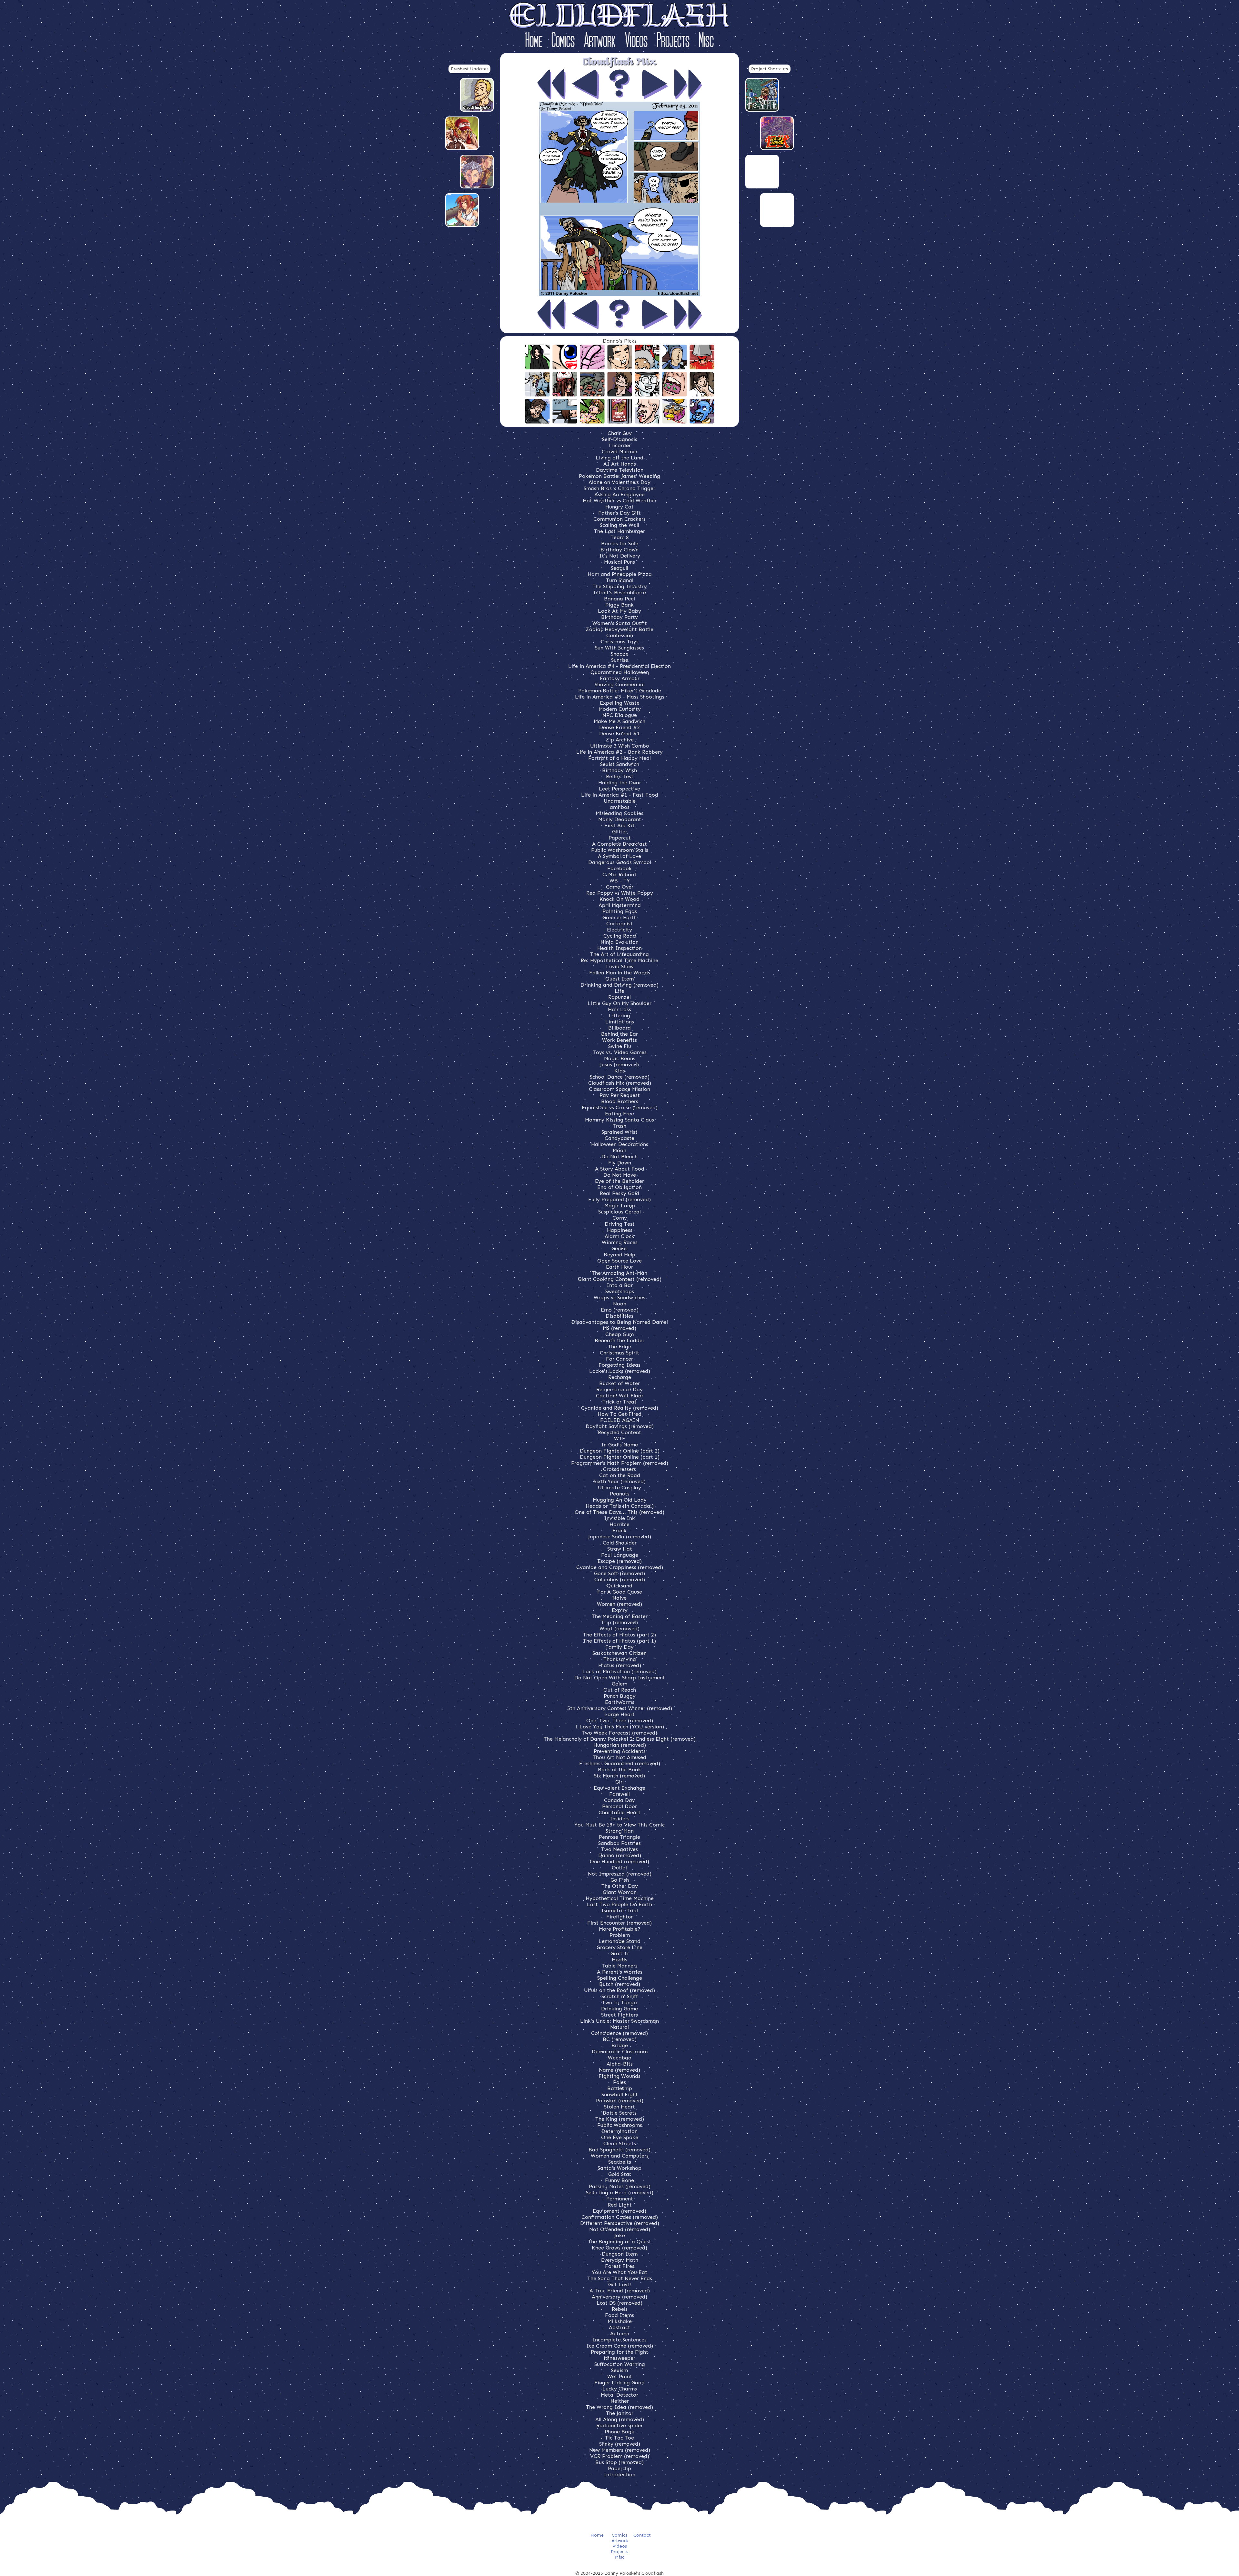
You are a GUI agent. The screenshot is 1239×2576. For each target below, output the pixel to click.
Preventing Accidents (620, 1751)
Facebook (619, 868)
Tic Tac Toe (619, 2438)
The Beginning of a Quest (619, 2242)
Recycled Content (619, 1432)
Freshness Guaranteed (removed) (620, 1763)
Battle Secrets (620, 2113)
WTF (620, 1439)
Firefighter (619, 1917)
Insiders (620, 1819)
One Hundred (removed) (619, 1862)
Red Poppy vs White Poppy (620, 893)
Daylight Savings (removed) (620, 1426)
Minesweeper (619, 2358)
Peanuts (620, 1494)
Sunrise (620, 660)
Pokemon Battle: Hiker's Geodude (620, 691)
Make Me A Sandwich (619, 721)
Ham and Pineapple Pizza (620, 574)
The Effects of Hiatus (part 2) (619, 1635)
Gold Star (620, 2174)
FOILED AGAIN (620, 1420)
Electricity (619, 930)
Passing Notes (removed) (620, 2186)
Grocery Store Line (619, 1947)
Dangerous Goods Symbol (620, 862)
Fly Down (620, 1163)
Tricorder (619, 445)
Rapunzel (619, 997)
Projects (673, 41)
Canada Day (619, 1800)
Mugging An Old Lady (620, 1500)
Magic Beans (620, 1058)
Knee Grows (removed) (619, 2248)
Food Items (619, 2315)
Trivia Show (619, 966)
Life (619, 991)
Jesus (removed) (619, 1065)
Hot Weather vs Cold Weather (620, 501)
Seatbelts (620, 2162)
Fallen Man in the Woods (620, 973)
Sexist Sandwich (620, 764)
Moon (619, 1150)
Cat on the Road (620, 1475)
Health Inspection (619, 948)
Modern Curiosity (620, 709)
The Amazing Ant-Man (619, 1273)
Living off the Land (619, 458)
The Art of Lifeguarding (619, 954)
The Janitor (620, 2413)
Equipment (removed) (619, 2211)
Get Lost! (620, 2284)
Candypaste (619, 1138)
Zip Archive (620, 740)
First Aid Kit (619, 825)
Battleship (620, 2088)
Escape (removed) (620, 1561)
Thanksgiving (620, 1659)
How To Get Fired (619, 1414)
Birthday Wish (619, 770)
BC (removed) (620, 2039)
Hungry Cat (619, 507)
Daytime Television (620, 470)
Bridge (620, 2045)
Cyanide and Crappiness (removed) (620, 1567)
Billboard (619, 1028)
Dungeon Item (620, 2254)
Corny (620, 1218)
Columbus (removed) (620, 1580)
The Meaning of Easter (620, 1616)
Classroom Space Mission (619, 1089)
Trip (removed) (619, 1622)
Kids (620, 1071)
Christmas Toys (620, 642)
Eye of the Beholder (619, 1181)
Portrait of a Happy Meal (619, 758)
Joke (620, 2235)
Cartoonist (619, 924)
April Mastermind (620, 905)
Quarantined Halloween (620, 672)
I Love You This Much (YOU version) (620, 1727)
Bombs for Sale (620, 543)
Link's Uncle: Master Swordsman (619, 2021)
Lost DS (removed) (619, 2303)
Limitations (620, 1022)
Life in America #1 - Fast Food (620, 795)
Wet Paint (620, 2376)
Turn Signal (620, 580)
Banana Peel (619, 599)
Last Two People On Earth (619, 1904)
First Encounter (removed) (619, 1923)
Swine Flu (620, 1046)
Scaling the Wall (619, 525)
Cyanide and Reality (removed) (620, 1408)
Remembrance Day (619, 1389)
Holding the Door (620, 783)
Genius (619, 1248)
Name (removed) (619, 2070)
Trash (619, 1126)
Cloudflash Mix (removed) (620, 1083)
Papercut (620, 838)
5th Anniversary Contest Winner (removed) (620, 1708)
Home (534, 41)
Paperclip (619, 2468)
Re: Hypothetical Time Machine (619, 960)
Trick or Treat (619, 1402)
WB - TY (620, 881)
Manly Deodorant (620, 819)
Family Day (619, 1647)
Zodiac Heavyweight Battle (619, 629)
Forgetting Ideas (619, 1365)
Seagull (619, 568)
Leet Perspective (619, 789)
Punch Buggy (620, 1696)
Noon (620, 1304)
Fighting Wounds (619, 2076)
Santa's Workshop (619, 2168)
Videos (636, 41)
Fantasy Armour (620, 678)
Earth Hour (619, 1267)
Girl (619, 1782)
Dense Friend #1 (619, 734)
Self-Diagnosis (620, 439)
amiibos (620, 807)
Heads (619, 1960)
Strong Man (620, 1831)
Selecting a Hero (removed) (620, 2193)
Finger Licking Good (619, 2383)
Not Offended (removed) (620, 2229)
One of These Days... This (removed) (619, 1512)
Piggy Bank (619, 605)
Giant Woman (620, 1892)
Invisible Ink (619, 1518)
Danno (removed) (620, 1855)
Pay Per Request (620, 1095)
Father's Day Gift (619, 513)
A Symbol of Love (619, 856)
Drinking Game (619, 2009)
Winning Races (620, 1242)
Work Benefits (619, 1040)
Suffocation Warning (620, 2364)
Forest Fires (620, 2266)
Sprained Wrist (619, 1132)
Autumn (620, 2334)
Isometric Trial (619, 1911)
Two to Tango (619, 2002)
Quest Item (619, 979)
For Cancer (619, 1359)
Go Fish (620, 1880)
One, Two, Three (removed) (620, 1721)
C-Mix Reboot (619, 875)
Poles (619, 2082)
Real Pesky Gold (619, 1193)
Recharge (620, 1377)
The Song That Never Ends (620, 2278)
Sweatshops (620, 1291)
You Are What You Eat (619, 2272)
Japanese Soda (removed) (620, 1537)
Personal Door (619, 1806)
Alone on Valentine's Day (619, 482)
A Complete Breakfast (619, 844)
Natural (619, 2027)
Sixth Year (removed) (620, 1481)
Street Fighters (619, 2015)
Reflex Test (620, 776)
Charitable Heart (619, 1812)
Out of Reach (620, 1690)
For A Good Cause (620, 1592)
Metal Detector (619, 2395)
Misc (706, 41)
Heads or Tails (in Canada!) (620, 1506)
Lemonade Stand (619, 1941)
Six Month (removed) (619, 1776)
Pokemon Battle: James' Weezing (619, 476)
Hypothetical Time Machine (620, 1898)
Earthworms (620, 1702)
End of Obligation (619, 1187)
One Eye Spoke (620, 2137)
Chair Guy (620, 433)
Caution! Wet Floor (620, 1396)
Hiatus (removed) (620, 1665)
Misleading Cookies (619, 813)
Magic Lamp (620, 1206)
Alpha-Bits (620, 2064)
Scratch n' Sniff (620, 1996)
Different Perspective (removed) (620, 2223)
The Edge (619, 1347)
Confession (620, 635)
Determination (619, 2131)
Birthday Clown (619, 550)
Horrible (619, 1524)
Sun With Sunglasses (619, 648)
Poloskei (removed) (620, 2101)
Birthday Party (619, 617)
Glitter (620, 832)
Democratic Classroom (620, 2052)
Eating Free (619, 1114)
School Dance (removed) (620, 1077)
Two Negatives (619, 1849)
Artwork (600, 41)
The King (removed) (620, 2119)
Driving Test (620, 1224)
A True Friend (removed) (620, 2291)
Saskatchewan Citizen (619, 1653)
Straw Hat (620, 1549)
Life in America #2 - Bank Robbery (619, 752)
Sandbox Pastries (619, 1843)
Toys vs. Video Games (620, 1052)
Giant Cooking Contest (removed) (620, 1279)
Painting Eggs (620, 911)
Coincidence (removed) (619, 2033)
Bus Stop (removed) (619, 2462)
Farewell (619, 1794)
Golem (619, 1684)
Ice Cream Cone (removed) (620, 2346)
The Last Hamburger (619, 531)
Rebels (620, 2309)
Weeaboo (620, 2058)
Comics (563, 41)
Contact (642, 2535)
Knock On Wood (619, 899)
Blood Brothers (620, 1101)
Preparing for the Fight (619, 2352)
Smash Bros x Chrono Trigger (619, 488)
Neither (620, 2401)
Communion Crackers (619, 519)
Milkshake (620, 2321)
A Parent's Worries (620, 1972)
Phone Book (619, 2432)
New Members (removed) (620, 2450)
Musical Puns (619, 562)
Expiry (620, 1610)
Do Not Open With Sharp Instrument (620, 1678)
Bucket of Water (619, 1383)
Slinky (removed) (620, 2444)
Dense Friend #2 (619, 727)
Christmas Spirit (619, 1353)
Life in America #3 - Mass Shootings (620, 697)
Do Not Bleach (619, 1157)
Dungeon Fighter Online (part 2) (620, 1451)
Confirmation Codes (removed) (620, 2217)
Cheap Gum (619, 1334)
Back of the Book (619, 1770)
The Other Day (620, 1886)
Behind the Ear (619, 1034)
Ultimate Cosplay (619, 1488)
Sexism (619, 2370)
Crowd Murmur (620, 452)
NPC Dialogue (620, 715)
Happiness (620, 1230)
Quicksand (619, 1586)
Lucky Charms (620, 2389)
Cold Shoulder (620, 1543)
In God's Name (619, 1445)
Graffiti (619, 1953)
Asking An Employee (619, 494)
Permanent (620, 2199)
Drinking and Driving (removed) (619, 985)
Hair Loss (619, 1009)
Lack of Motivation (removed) (619, 1671)
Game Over (620, 887)
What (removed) (619, 1629)
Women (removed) (619, 1604)
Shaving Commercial (620, 684)
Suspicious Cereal (619, 1212)
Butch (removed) (620, 1984)
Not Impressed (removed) (620, 1874)
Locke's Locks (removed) (620, 1371)
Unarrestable (620, 801)
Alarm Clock (619, 1236)
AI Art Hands (620, 464)
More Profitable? (620, 1929)
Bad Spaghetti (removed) (619, 2150)
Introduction (619, 2475)
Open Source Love (619, 1261)
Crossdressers (619, 1469)
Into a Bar (620, 1285)
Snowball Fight (620, 2094)
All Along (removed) (620, 2419)
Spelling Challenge (620, 1978)
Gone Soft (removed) (619, 1573)
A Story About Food (620, 1169)
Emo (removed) (620, 1310)
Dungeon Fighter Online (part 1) (620, 1457)
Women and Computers (620, 2156)
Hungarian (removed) (620, 1745)
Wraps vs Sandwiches (619, 1298)
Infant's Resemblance (619, 593)
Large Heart (619, 1714)
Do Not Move (620, 1175)
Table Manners (620, 1966)
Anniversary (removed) (619, 2297)
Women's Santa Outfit (620, 623)
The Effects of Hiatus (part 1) (619, 1641)
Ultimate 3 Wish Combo (620, 746)
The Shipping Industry (620, 586)
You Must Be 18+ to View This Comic (619, 1825)
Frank (619, 1530)
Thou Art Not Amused (619, 1757)
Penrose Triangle (619, 1837)
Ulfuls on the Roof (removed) (619, 1990)
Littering (619, 1016)
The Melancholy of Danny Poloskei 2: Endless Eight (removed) (620, 1739)
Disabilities (619, 1316)
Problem (620, 1935)
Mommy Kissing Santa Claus (619, 1120)
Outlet (620, 1868)
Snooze (620, 654)
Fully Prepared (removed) (619, 1199)
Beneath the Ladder (619, 1340)
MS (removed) (619, 1328)
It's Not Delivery (620, 556)
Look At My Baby (619, 611)
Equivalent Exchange (619, 1788)
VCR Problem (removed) (620, 2456)
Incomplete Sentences (619, 2340)
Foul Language (620, 1555)
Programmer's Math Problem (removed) (620, 1463)
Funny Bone (619, 2180)
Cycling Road (620, 936)
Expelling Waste (620, 703)
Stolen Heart (619, 2107)
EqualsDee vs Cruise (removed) (620, 1107)
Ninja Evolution (619, 942)
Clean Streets (620, 2143)
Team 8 (620, 537)
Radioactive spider (619, 2425)
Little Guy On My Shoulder (619, 1003)
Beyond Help (619, 1255)
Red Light (620, 2205)
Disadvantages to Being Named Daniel (620, 1322)
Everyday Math (620, 2260)
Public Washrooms (620, 2125)
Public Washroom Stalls (620, 850)
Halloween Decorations (620, 1144)
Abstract (619, 2327)
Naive (619, 1598)
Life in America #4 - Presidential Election (619, 666)
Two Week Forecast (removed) (619, 1733)
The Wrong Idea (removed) (619, 2407)
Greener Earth (619, 917)
